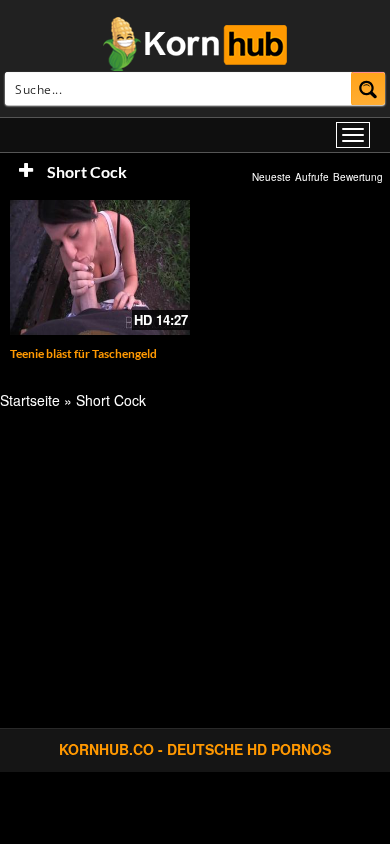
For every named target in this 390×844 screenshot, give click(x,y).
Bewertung (358, 177)
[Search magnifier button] (368, 88)
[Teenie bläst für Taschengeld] (100, 267)
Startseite (30, 400)
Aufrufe (312, 177)
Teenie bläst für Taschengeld (83, 353)
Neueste (271, 177)
